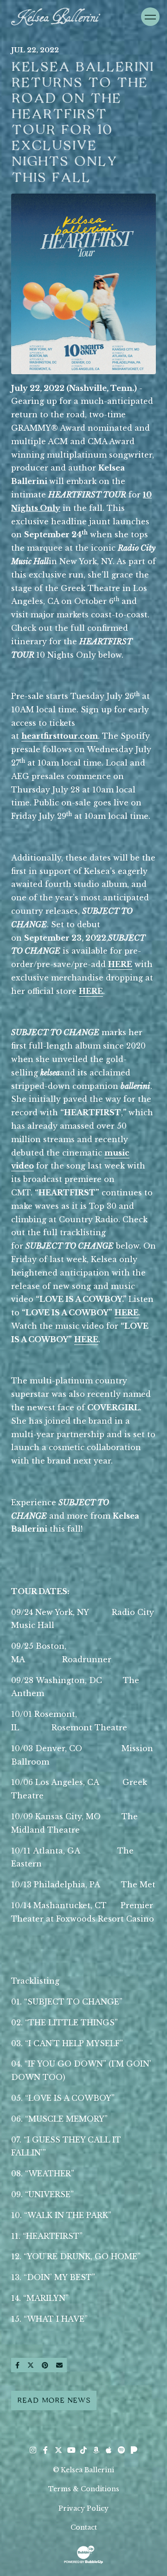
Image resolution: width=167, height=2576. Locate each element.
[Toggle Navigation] (150, 17)
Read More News (54, 2400)
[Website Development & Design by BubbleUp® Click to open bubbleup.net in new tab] (83, 2554)
